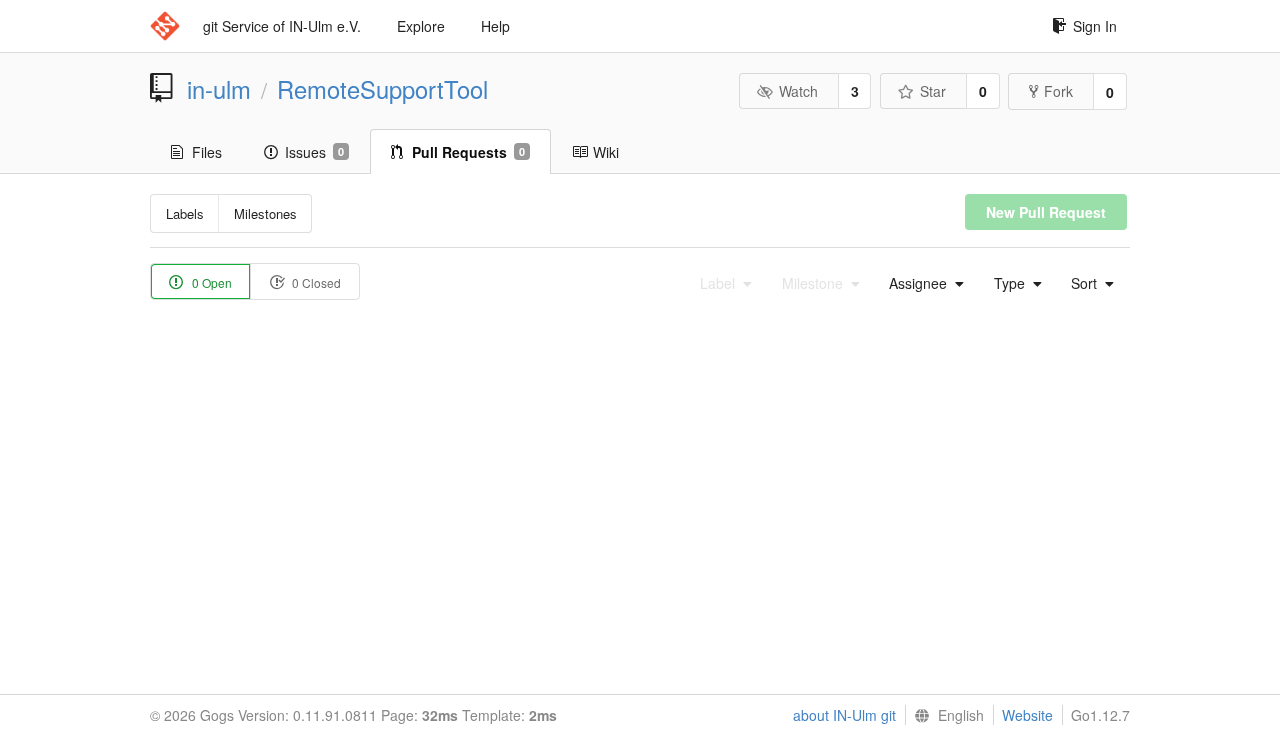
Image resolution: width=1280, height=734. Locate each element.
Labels (185, 213)
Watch (798, 91)
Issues (314, 152)
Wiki (606, 152)
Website (1027, 715)
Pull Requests (468, 152)
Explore (421, 26)
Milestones (265, 213)
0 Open (210, 282)
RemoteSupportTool (382, 89)
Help (495, 26)
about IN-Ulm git (844, 715)
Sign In (1095, 26)
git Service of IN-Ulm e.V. (282, 26)
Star (933, 91)
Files (207, 152)
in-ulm (219, 89)
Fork (1058, 91)
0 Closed (315, 282)
